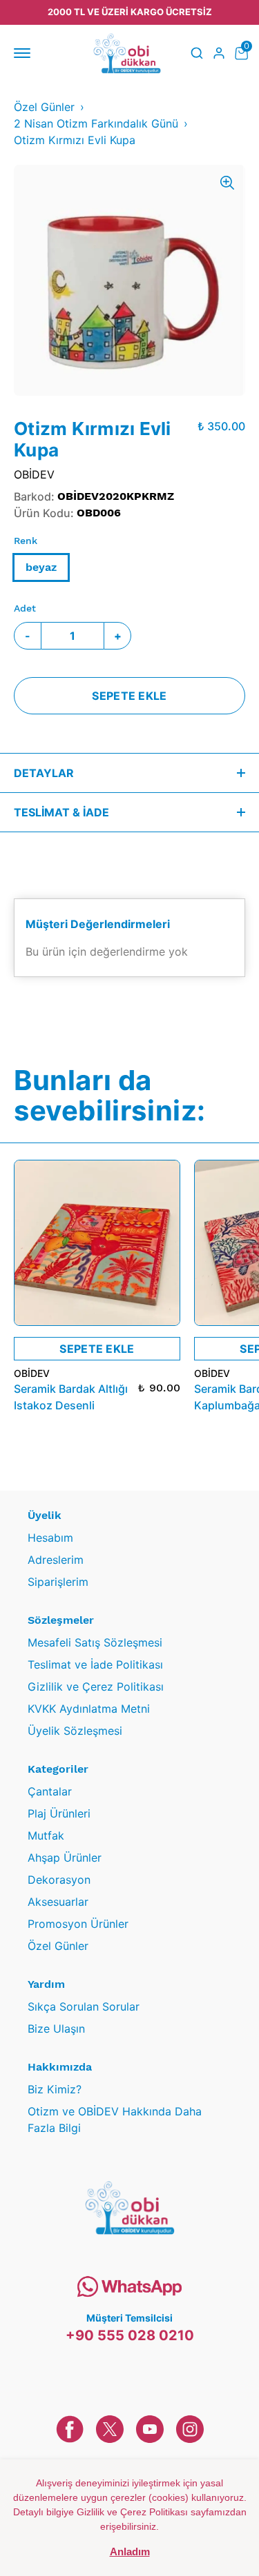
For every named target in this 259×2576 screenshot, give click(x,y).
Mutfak (46, 1835)
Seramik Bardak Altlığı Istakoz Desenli (71, 1397)
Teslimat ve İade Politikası (95, 1664)
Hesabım (50, 1538)
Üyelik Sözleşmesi (75, 1731)
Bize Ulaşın (56, 2029)
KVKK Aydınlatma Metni (89, 1709)
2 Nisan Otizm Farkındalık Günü (96, 123)
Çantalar (50, 1791)
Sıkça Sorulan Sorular (84, 2006)
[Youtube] (150, 2429)
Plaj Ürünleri (59, 1813)
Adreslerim (56, 1560)
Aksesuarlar (58, 1902)
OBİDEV (34, 474)
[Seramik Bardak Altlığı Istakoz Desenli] (97, 1243)
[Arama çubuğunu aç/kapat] (197, 53)
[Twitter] (110, 2429)
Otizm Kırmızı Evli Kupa (75, 140)
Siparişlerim (58, 1582)
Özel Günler (44, 107)
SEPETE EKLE (129, 696)
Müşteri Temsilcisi (129, 2318)
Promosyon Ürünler (78, 1924)
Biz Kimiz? (55, 2089)
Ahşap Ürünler (65, 1858)
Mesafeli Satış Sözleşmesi (95, 1642)
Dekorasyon (59, 1880)
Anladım (130, 2552)
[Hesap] (219, 53)
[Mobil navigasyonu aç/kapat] (25, 53)
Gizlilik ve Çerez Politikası (96, 1687)
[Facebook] (70, 2429)
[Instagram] (190, 2429)
